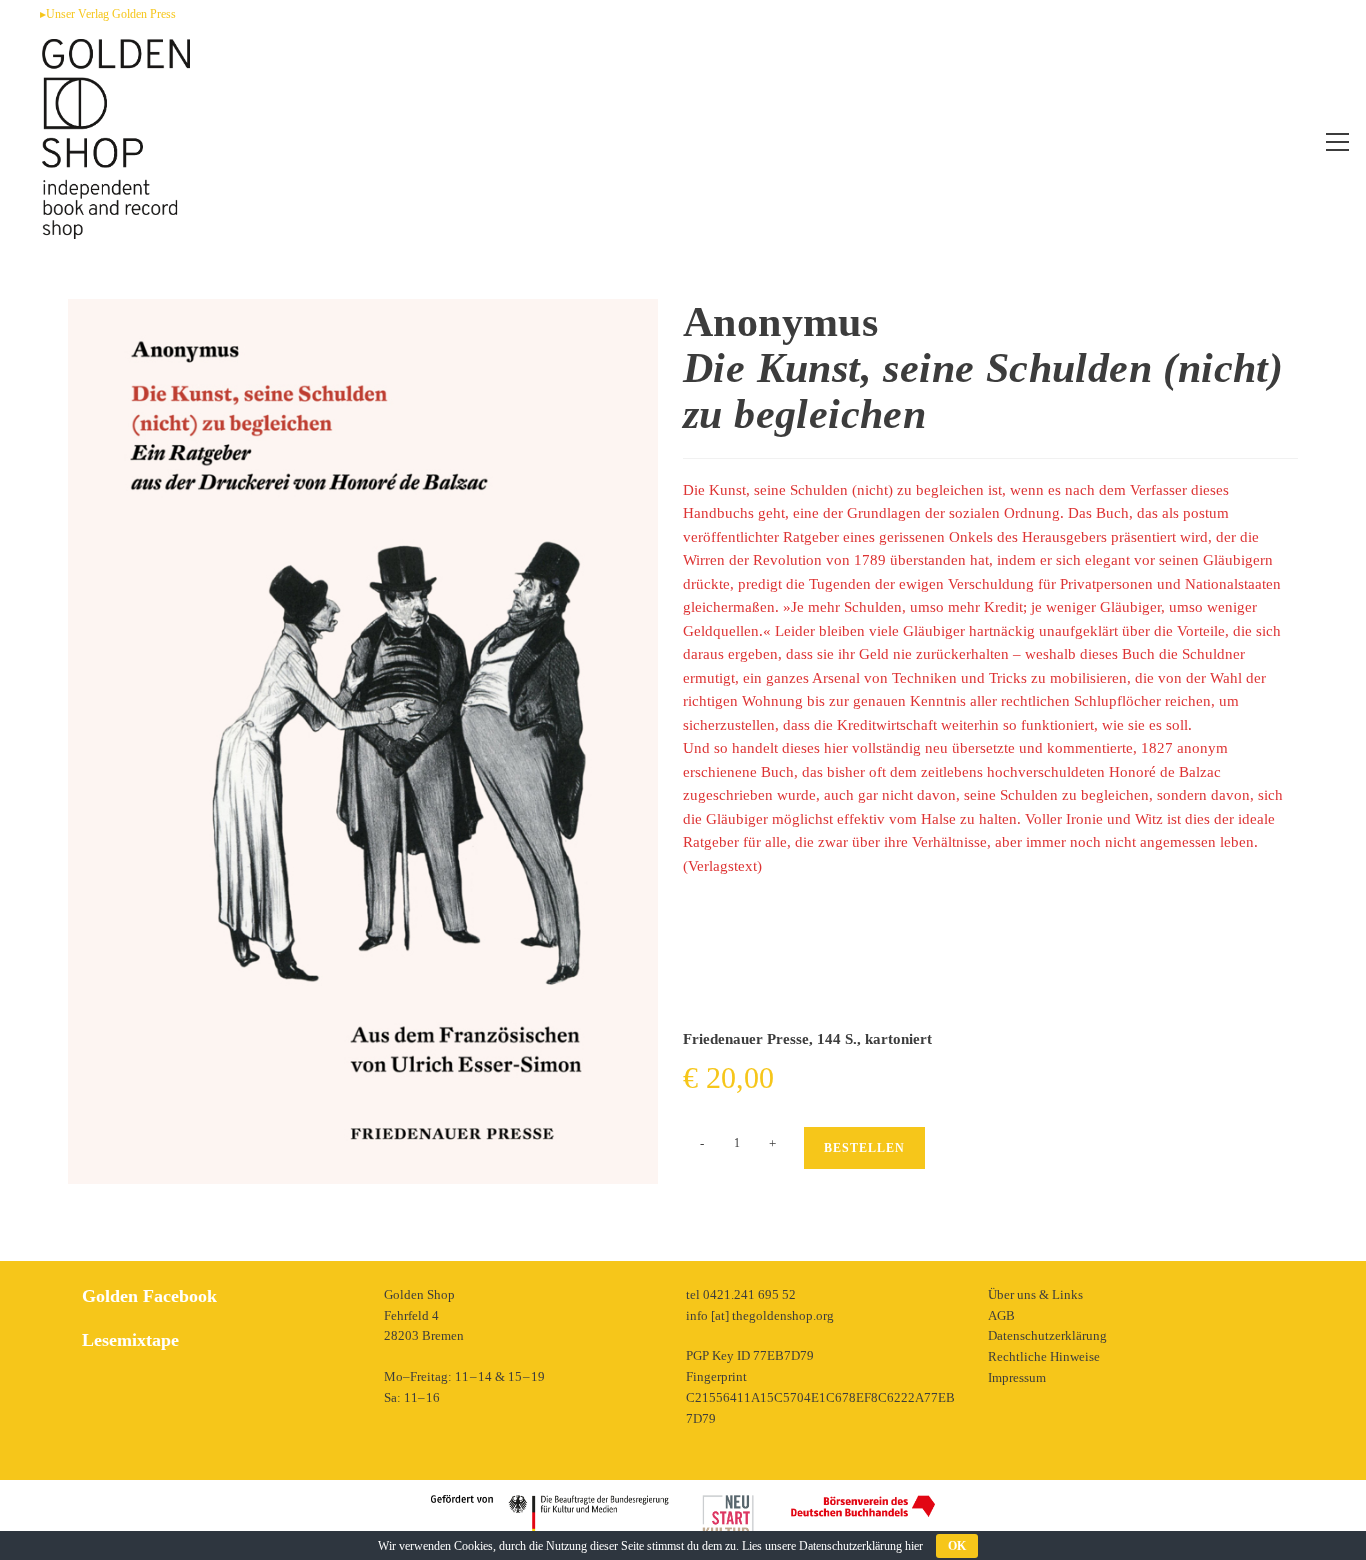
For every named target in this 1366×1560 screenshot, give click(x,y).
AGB (1001, 1315)
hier (914, 1546)
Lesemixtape (130, 1340)
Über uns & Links (1035, 1294)
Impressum (1017, 1377)
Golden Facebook (149, 1296)
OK (957, 1546)
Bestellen (864, 1148)
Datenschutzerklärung (1047, 1335)
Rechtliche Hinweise (1044, 1356)
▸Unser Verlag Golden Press (108, 14)
